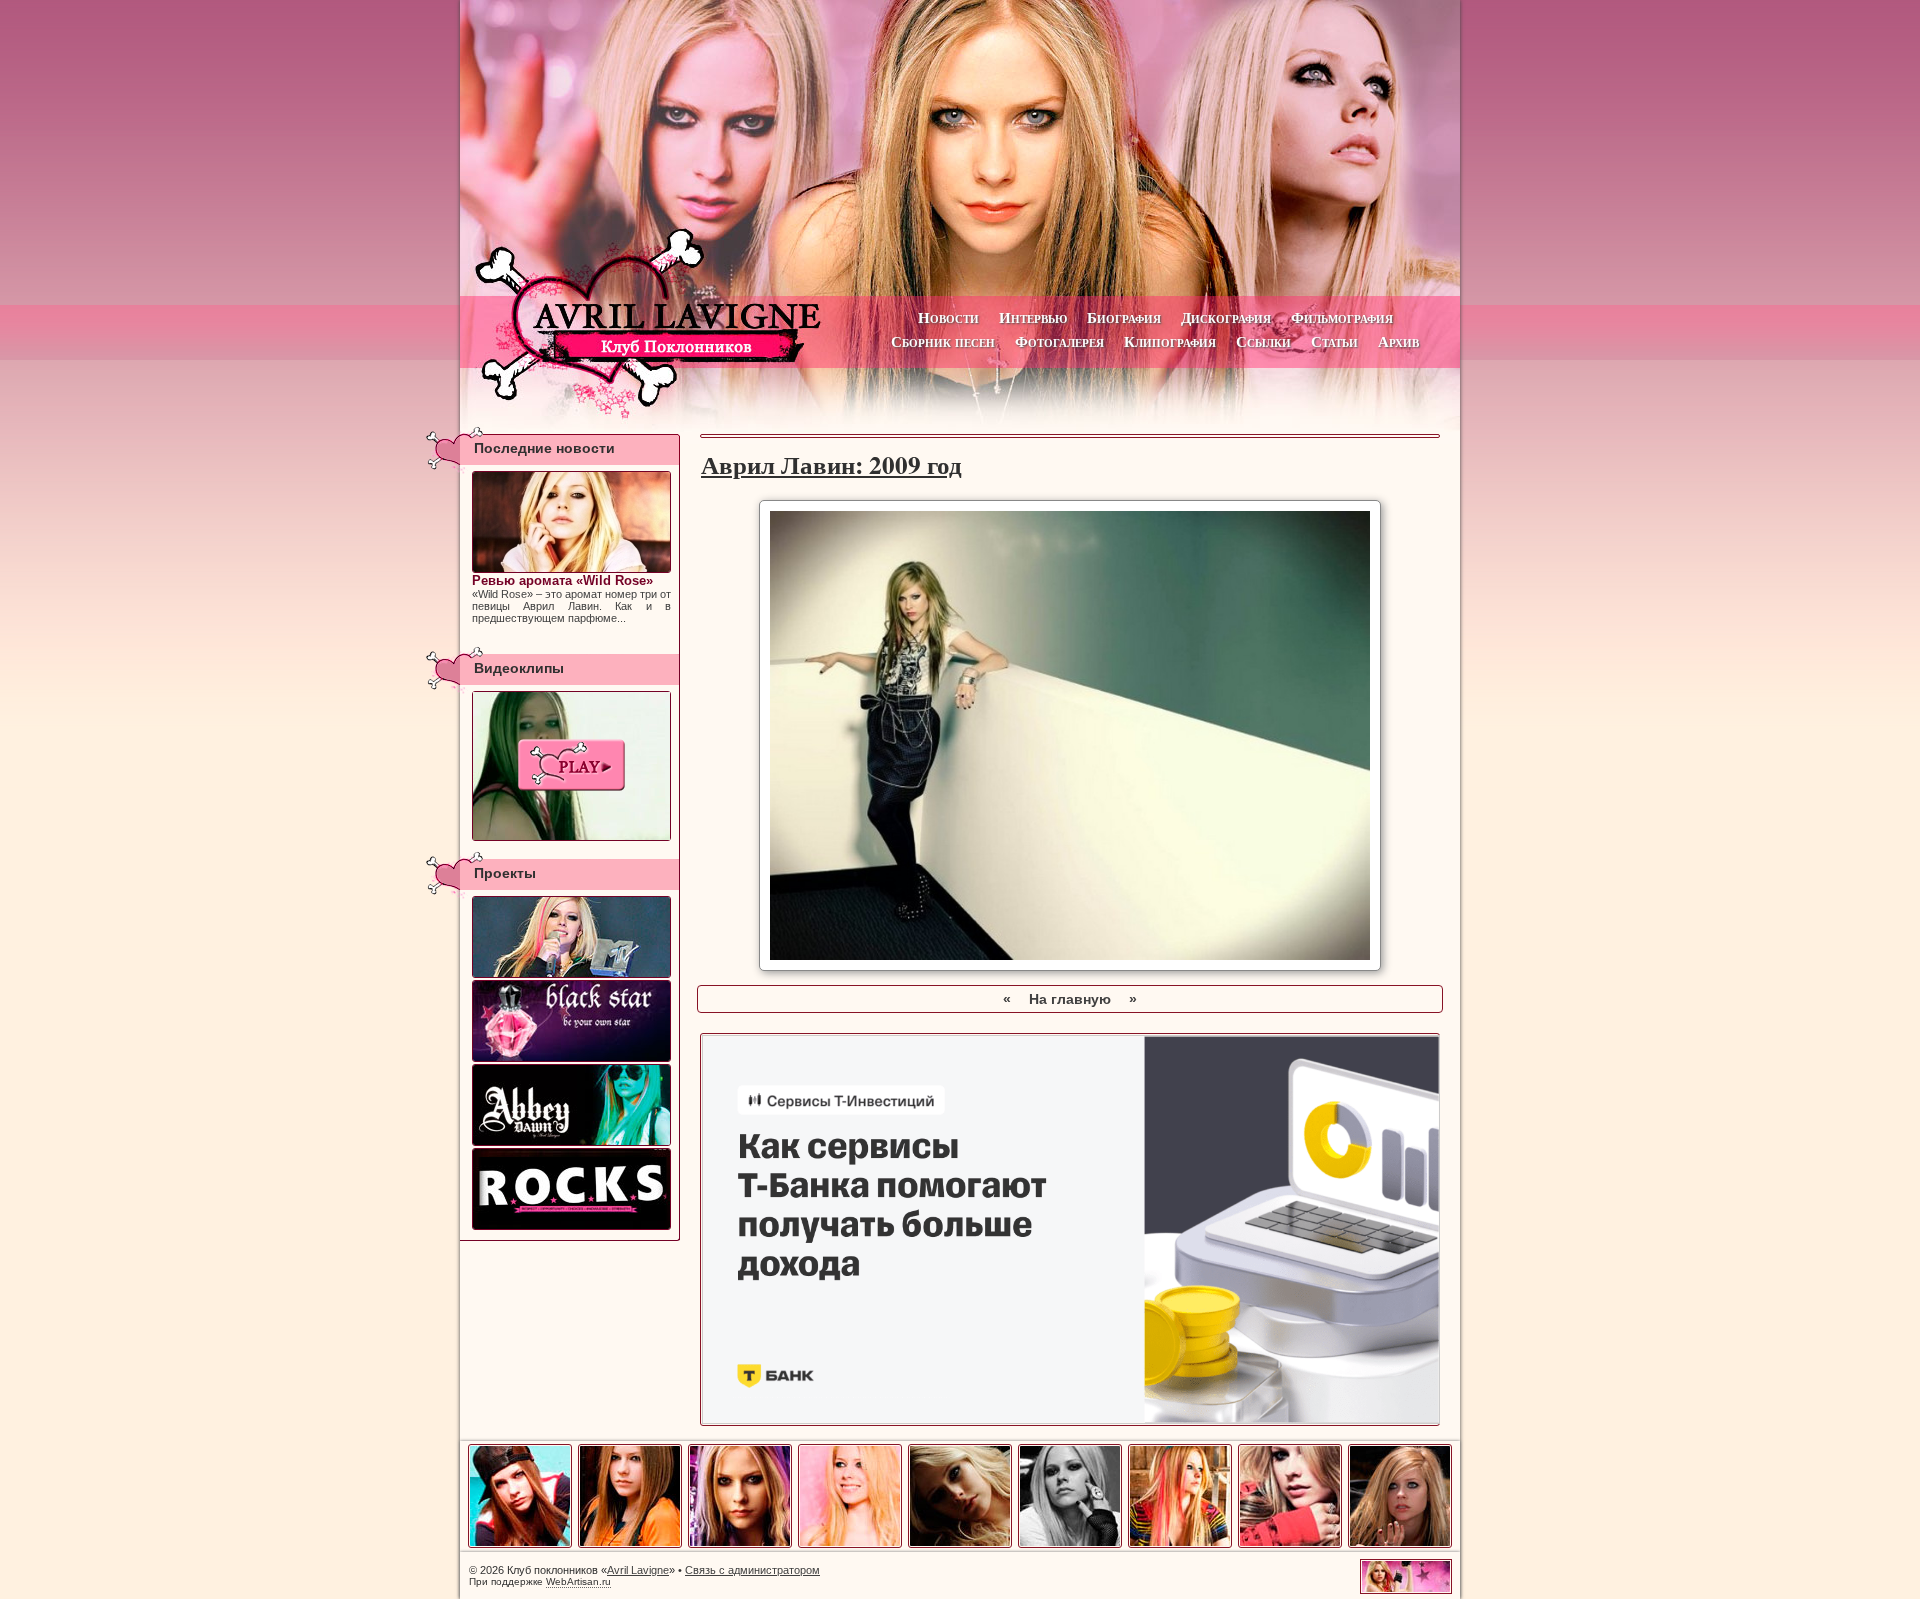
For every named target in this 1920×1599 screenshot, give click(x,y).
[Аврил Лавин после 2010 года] (1400, 1544)
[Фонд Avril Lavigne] (571, 1189)
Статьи (1334, 341)
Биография (1124, 317)
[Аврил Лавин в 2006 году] (960, 1544)
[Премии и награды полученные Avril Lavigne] (571, 937)
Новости (948, 317)
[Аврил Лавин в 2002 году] (520, 1544)
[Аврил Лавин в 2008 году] (1180, 1544)
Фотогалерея (1059, 341)
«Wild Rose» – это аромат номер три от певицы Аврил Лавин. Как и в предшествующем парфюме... (571, 598)
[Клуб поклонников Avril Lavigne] (960, 148)
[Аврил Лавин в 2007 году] (1070, 1544)
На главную (1070, 999)
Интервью (1033, 317)
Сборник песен (943, 341)
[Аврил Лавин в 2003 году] (630, 1544)
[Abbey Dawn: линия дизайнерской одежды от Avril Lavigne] (571, 1105)
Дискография (1226, 317)
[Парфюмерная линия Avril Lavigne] (571, 1021)
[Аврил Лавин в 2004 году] (740, 1544)
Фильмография (1342, 317)
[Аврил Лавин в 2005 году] (850, 1544)
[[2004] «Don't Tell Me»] (571, 766)
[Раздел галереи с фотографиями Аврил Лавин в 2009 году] (1070, 966)
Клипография (1170, 341)
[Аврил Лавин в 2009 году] (1290, 1544)
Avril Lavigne (638, 1570)
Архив (1398, 341)
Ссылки (1263, 341)
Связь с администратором (752, 1570)
